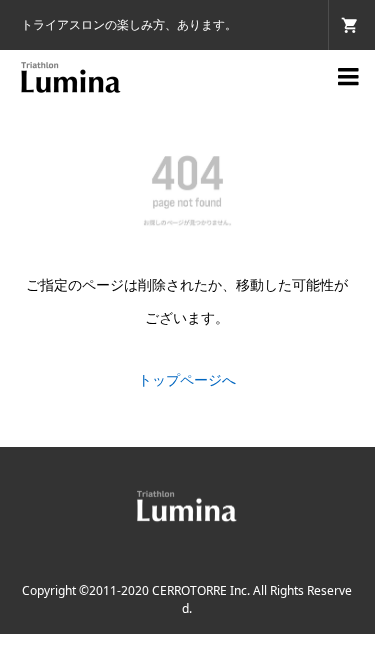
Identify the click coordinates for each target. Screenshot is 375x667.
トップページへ (187, 379)
